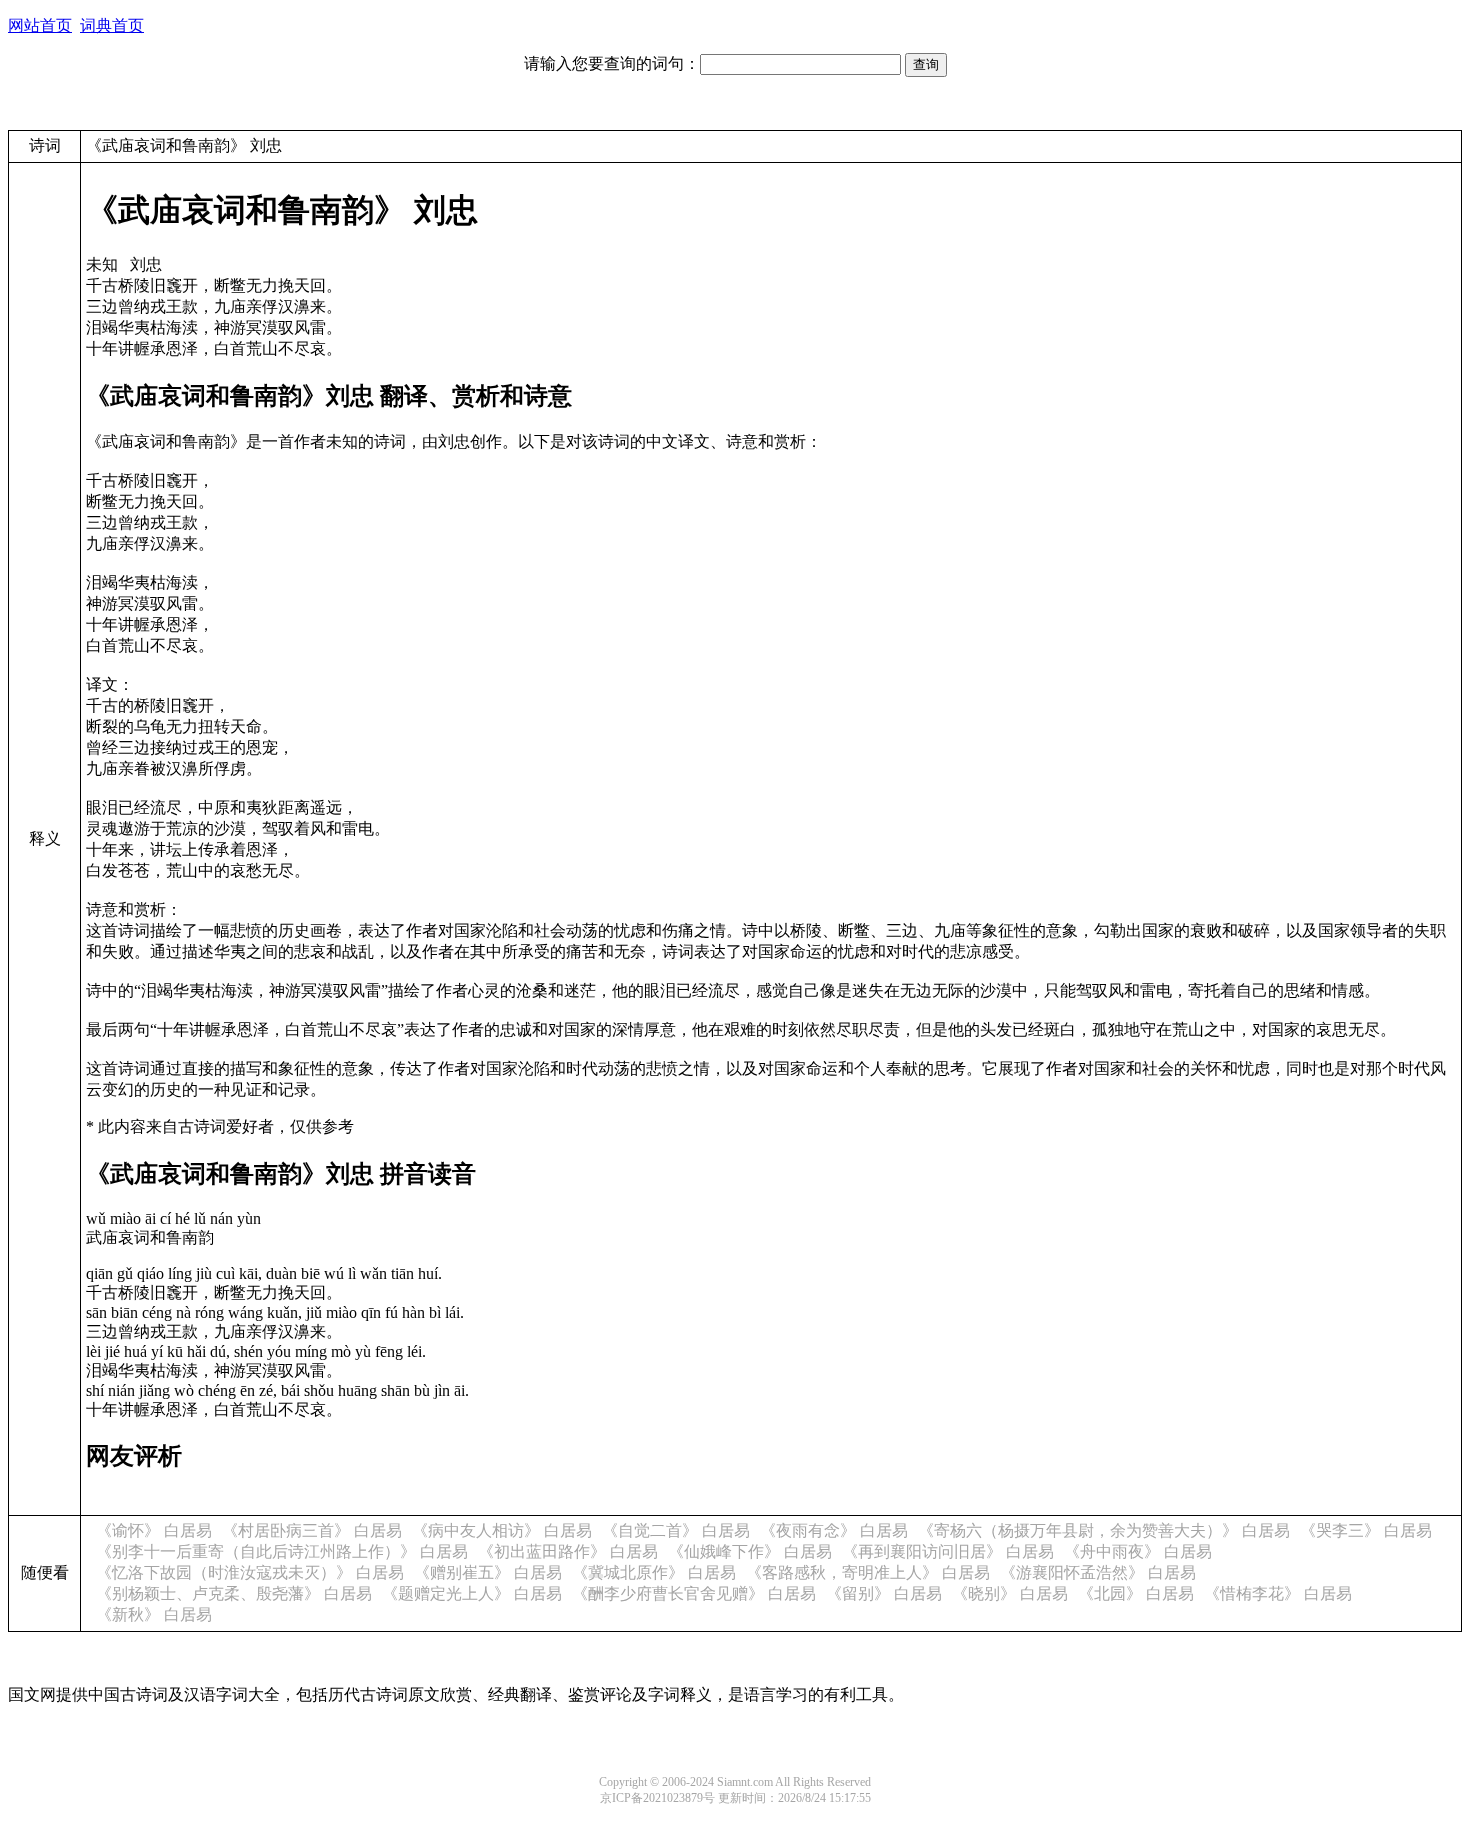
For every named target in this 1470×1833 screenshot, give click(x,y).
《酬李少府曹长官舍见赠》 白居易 (694, 1593)
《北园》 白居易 (1136, 1593)
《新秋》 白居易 (154, 1614)
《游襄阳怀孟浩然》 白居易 (1098, 1572)
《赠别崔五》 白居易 (488, 1572)
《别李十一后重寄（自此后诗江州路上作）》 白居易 (282, 1551)
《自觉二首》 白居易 (676, 1530)
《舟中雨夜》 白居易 (1138, 1551)
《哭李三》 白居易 (1366, 1530)
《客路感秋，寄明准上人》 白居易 (868, 1572)
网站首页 (40, 25)
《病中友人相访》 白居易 (502, 1530)
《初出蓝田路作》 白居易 (568, 1551)
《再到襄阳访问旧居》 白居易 (948, 1551)
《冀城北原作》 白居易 (654, 1572)
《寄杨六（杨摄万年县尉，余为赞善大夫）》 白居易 (1104, 1530)
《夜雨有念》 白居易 (834, 1530)
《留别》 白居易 (884, 1593)
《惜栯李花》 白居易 (1278, 1593)
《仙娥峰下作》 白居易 (750, 1551)
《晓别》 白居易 (1010, 1593)
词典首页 (112, 25)
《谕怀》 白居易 (154, 1530)
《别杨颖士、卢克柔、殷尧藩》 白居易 (234, 1593)
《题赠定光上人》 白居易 (472, 1593)
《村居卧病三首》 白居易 (312, 1530)
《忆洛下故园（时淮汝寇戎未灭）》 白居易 (250, 1572)
